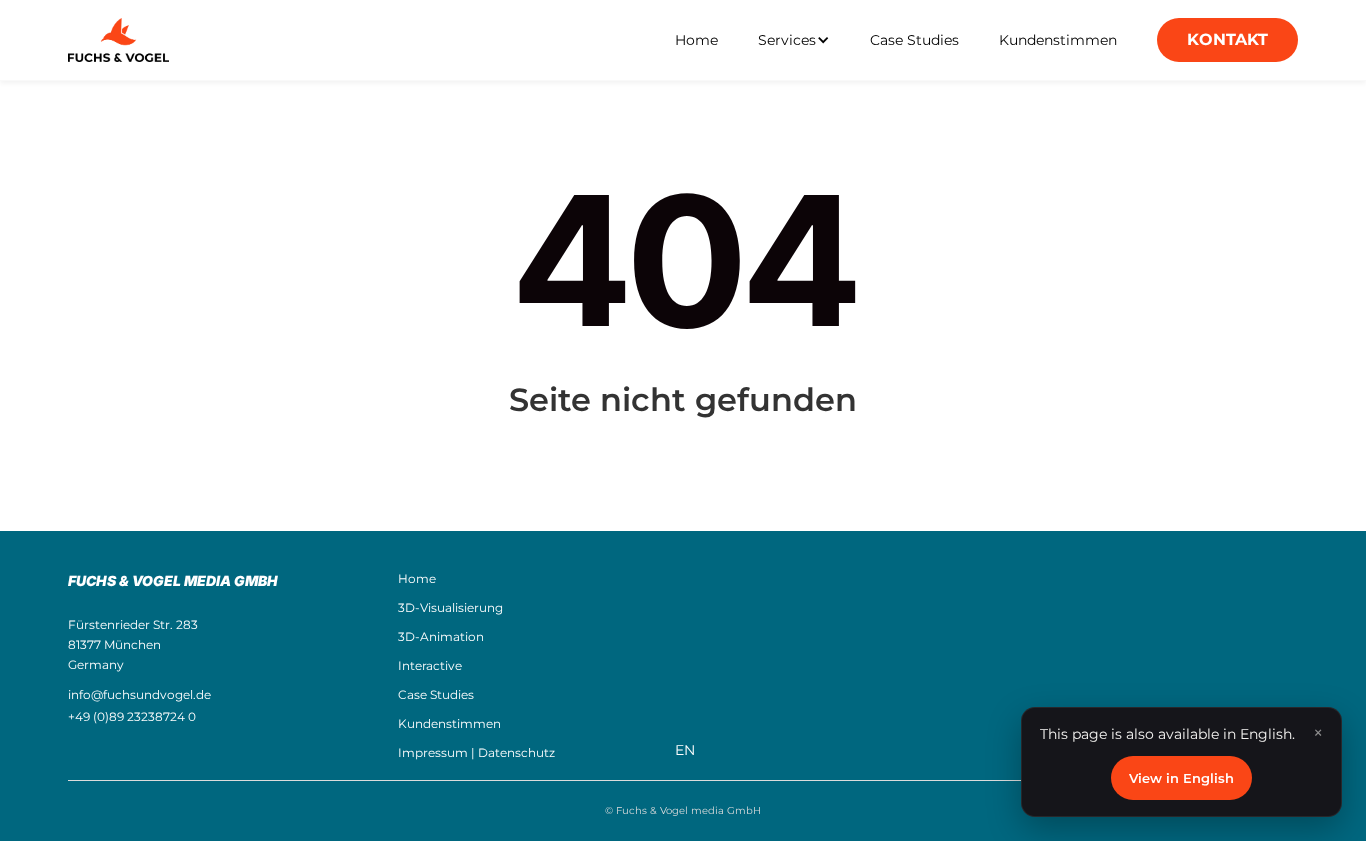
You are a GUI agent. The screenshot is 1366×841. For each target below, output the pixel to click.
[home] (118, 40)
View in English (1181, 778)
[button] (794, 40)
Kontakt (1227, 39)
